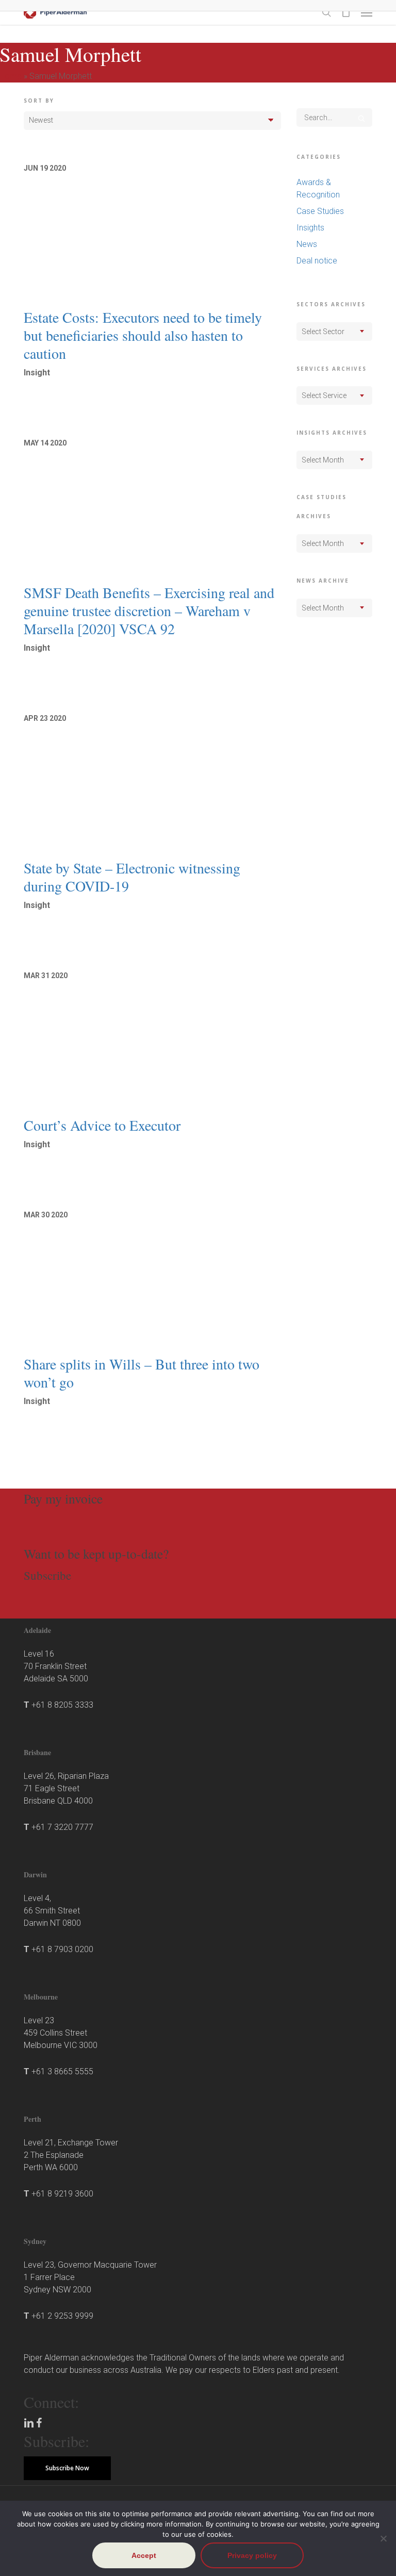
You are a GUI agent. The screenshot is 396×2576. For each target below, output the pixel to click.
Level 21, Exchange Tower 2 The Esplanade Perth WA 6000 (71, 2155)
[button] (367, 12)
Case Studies (320, 211)
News (307, 244)
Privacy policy (252, 2555)
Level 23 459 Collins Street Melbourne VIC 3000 (61, 2033)
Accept (144, 2555)
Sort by (39, 101)
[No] (383, 2538)
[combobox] (334, 332)
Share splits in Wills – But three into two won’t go (142, 1373)
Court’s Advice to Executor (102, 1125)
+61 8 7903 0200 (62, 1949)
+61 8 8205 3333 (62, 1705)
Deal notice (317, 261)
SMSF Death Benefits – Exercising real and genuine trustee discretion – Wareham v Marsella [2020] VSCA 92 (149, 610)
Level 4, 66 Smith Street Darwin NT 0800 (52, 1911)
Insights (310, 228)
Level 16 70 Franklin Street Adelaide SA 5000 (56, 1666)
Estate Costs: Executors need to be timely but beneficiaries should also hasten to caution (143, 335)
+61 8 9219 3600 (62, 2194)
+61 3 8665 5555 (62, 2071)
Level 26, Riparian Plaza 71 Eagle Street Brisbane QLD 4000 (66, 1788)
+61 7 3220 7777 (62, 1827)
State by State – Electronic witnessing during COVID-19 (132, 877)
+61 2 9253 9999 (62, 2316)
